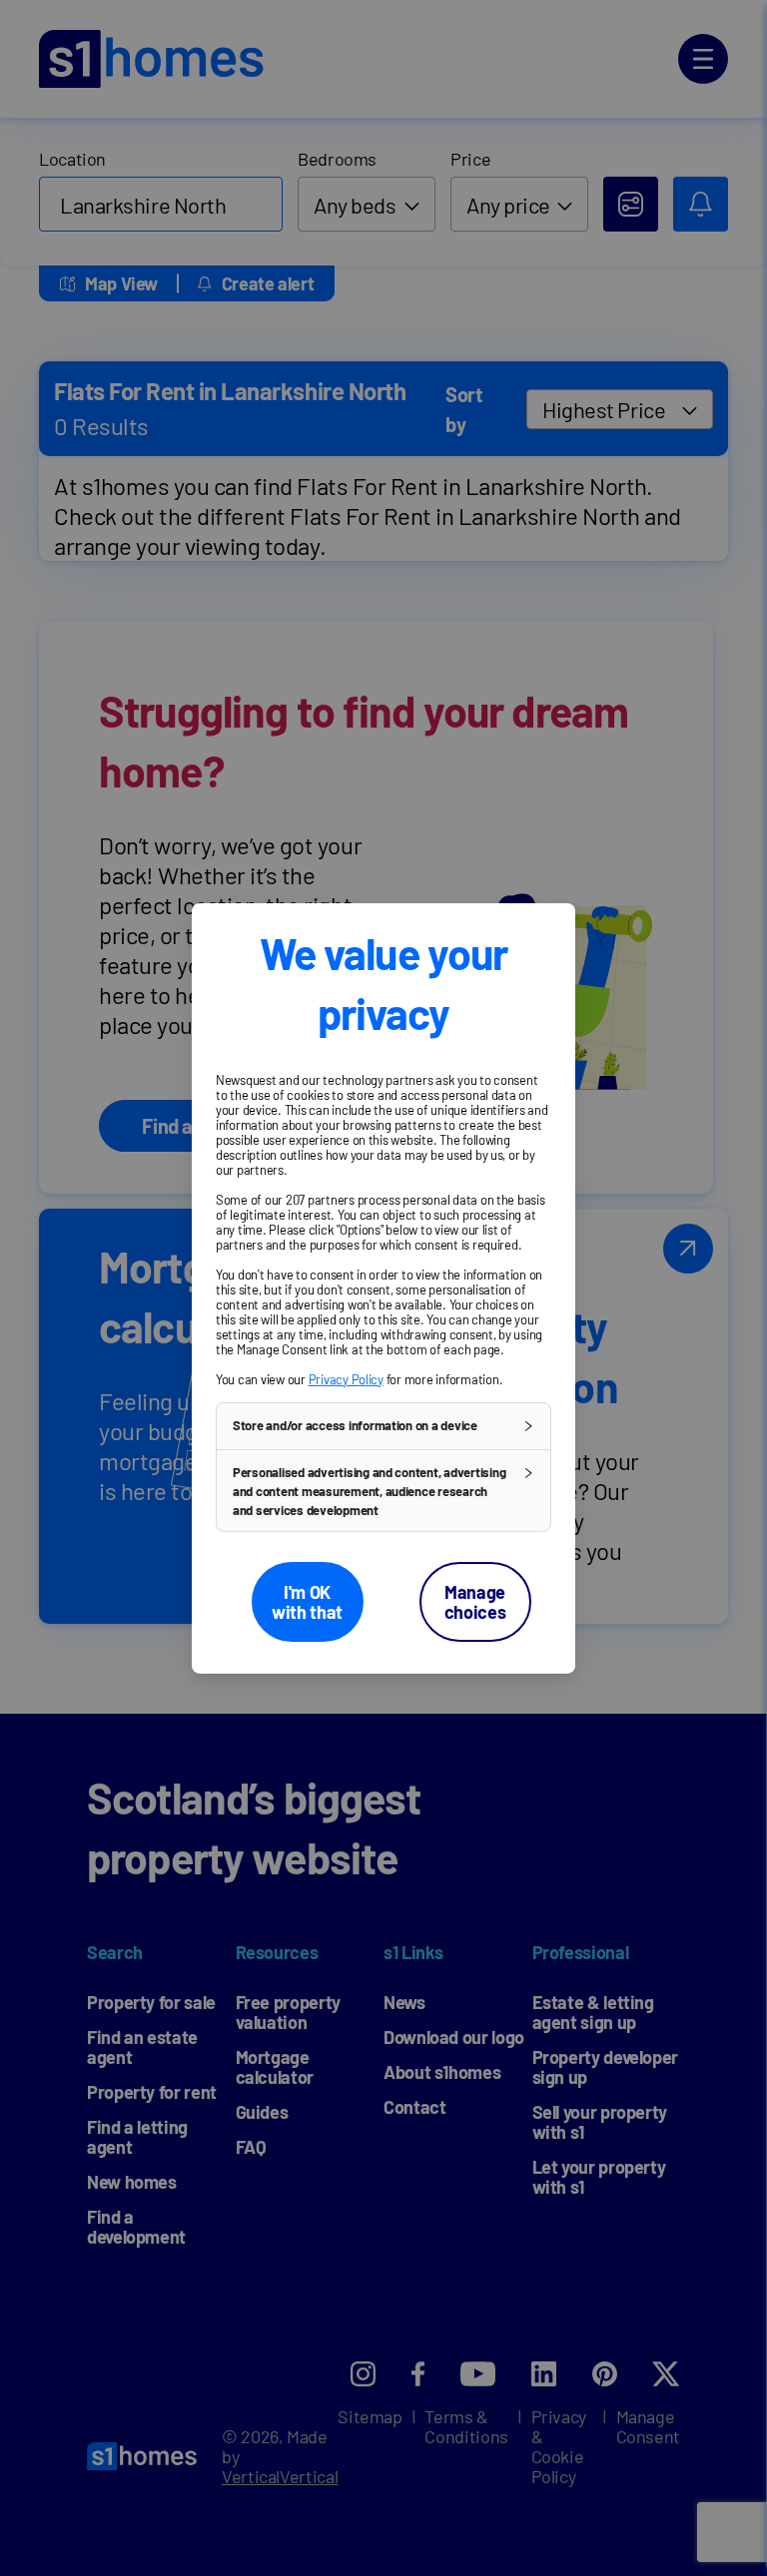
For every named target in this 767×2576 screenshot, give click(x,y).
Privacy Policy (346, 1378)
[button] (383, 1425)
